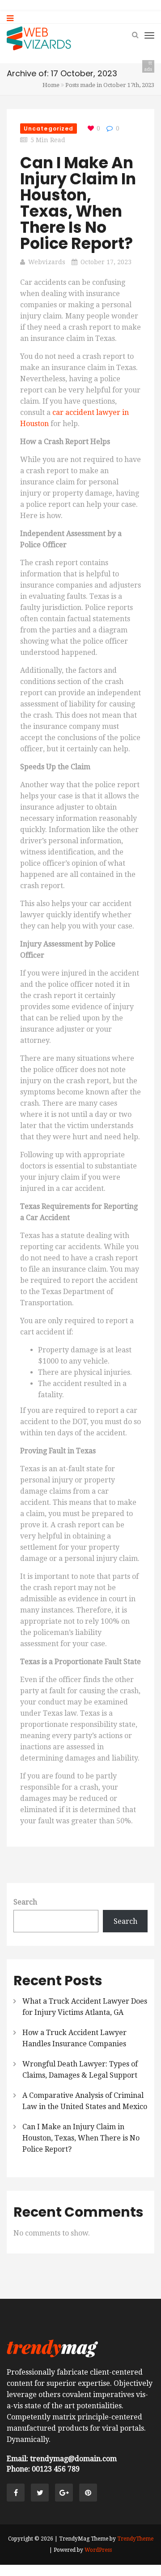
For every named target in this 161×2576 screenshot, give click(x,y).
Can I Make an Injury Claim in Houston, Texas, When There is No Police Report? (78, 203)
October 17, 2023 (106, 262)
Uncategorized (49, 129)
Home (51, 85)
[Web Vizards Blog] (39, 38)
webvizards (47, 262)
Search (25, 1902)
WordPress (98, 2550)
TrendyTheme (135, 2539)
